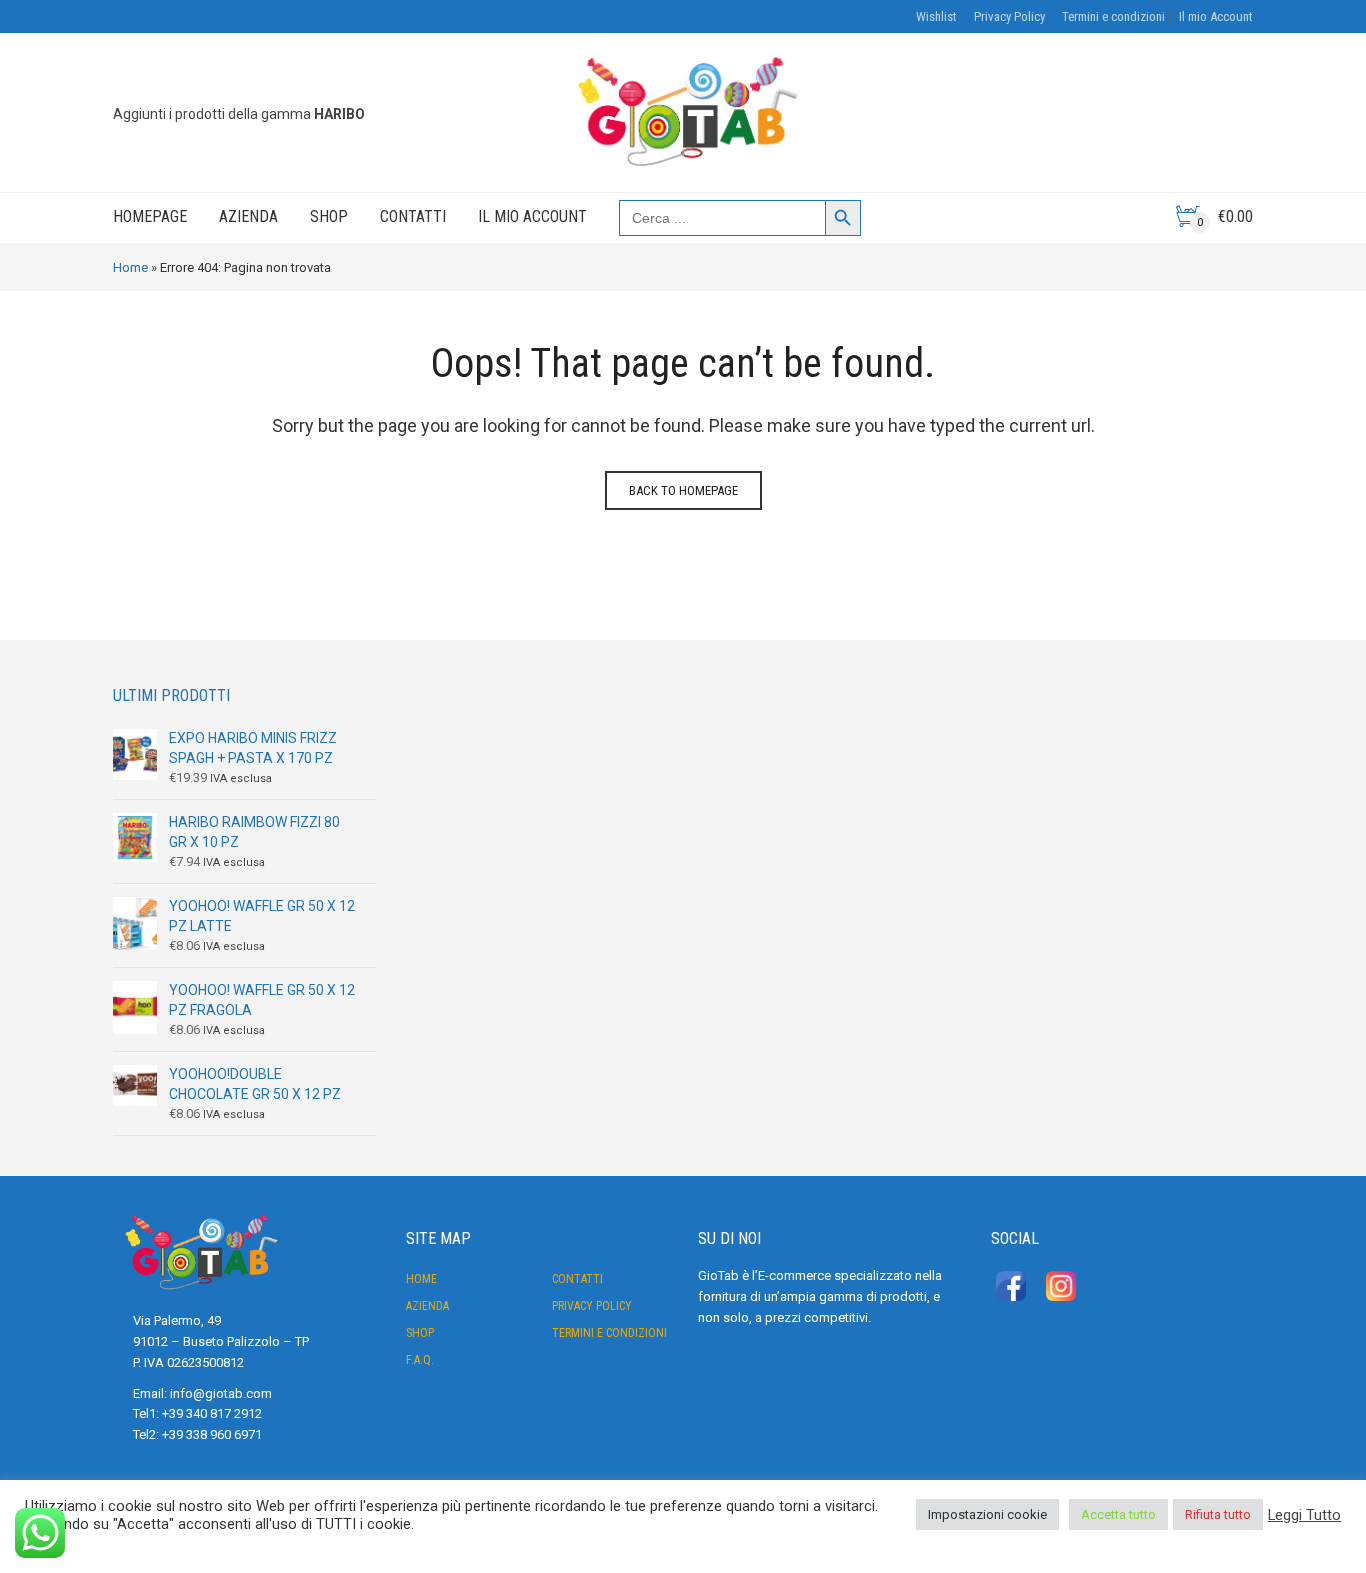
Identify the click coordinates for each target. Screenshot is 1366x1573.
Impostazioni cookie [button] (987, 1514)
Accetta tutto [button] (1118, 1514)
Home (130, 267)
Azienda (248, 216)
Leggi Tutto (1304, 1515)
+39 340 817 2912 (212, 1413)
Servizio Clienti (152, 9)
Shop (329, 216)
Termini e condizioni (1113, 16)
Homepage (150, 216)
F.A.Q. (420, 1360)
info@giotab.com (221, 1393)
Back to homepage (683, 490)
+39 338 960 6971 (212, 1434)
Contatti (413, 216)
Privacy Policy (1009, 16)
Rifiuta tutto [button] (1218, 1514)
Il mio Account (1216, 16)
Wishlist (936, 16)
